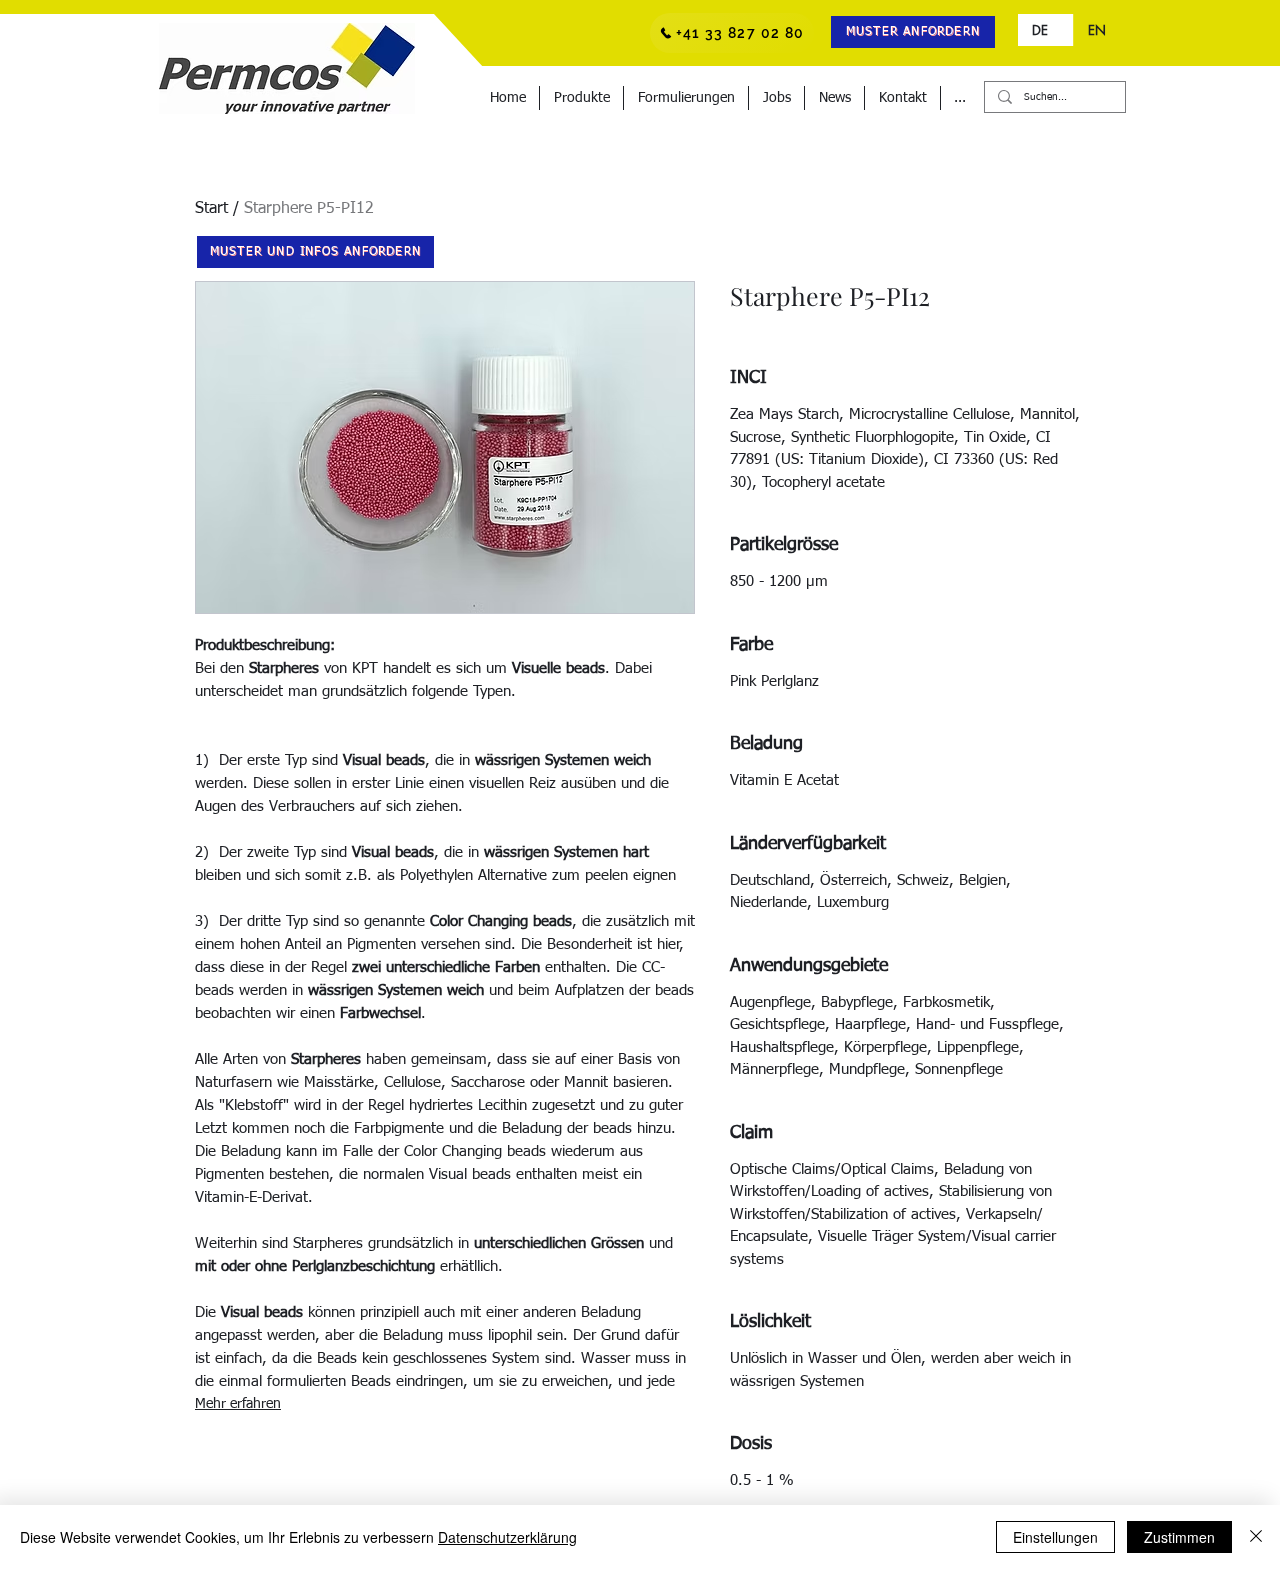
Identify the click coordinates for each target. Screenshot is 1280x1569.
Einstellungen (1055, 1537)
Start (211, 209)
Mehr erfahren (238, 1404)
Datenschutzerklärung (507, 1537)
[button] (913, 32)
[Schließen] (1256, 1537)
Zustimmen (1179, 1537)
